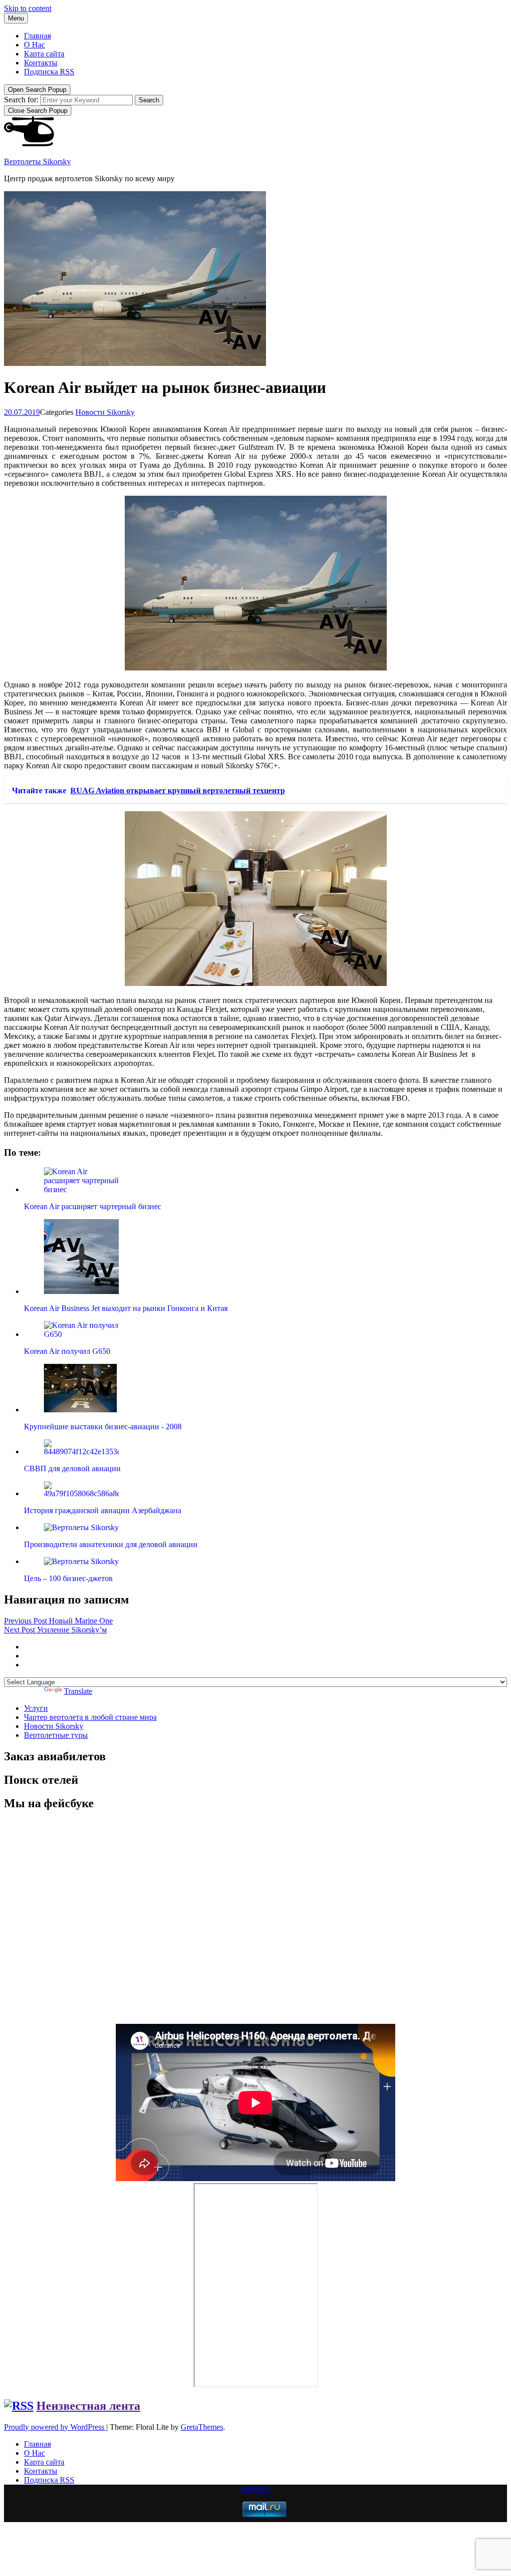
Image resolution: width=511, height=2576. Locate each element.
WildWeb (256, 2489)
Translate (78, 1691)
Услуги (36, 1708)
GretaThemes (202, 2427)
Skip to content (28, 8)
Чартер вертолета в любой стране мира (90, 1717)
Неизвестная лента (88, 2406)
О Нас (34, 45)
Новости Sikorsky (105, 412)
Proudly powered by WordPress (55, 2427)
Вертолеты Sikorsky (37, 161)
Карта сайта (44, 54)
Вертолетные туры (56, 1735)
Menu (16, 18)
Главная (37, 36)
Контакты (41, 63)
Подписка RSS (49, 72)
